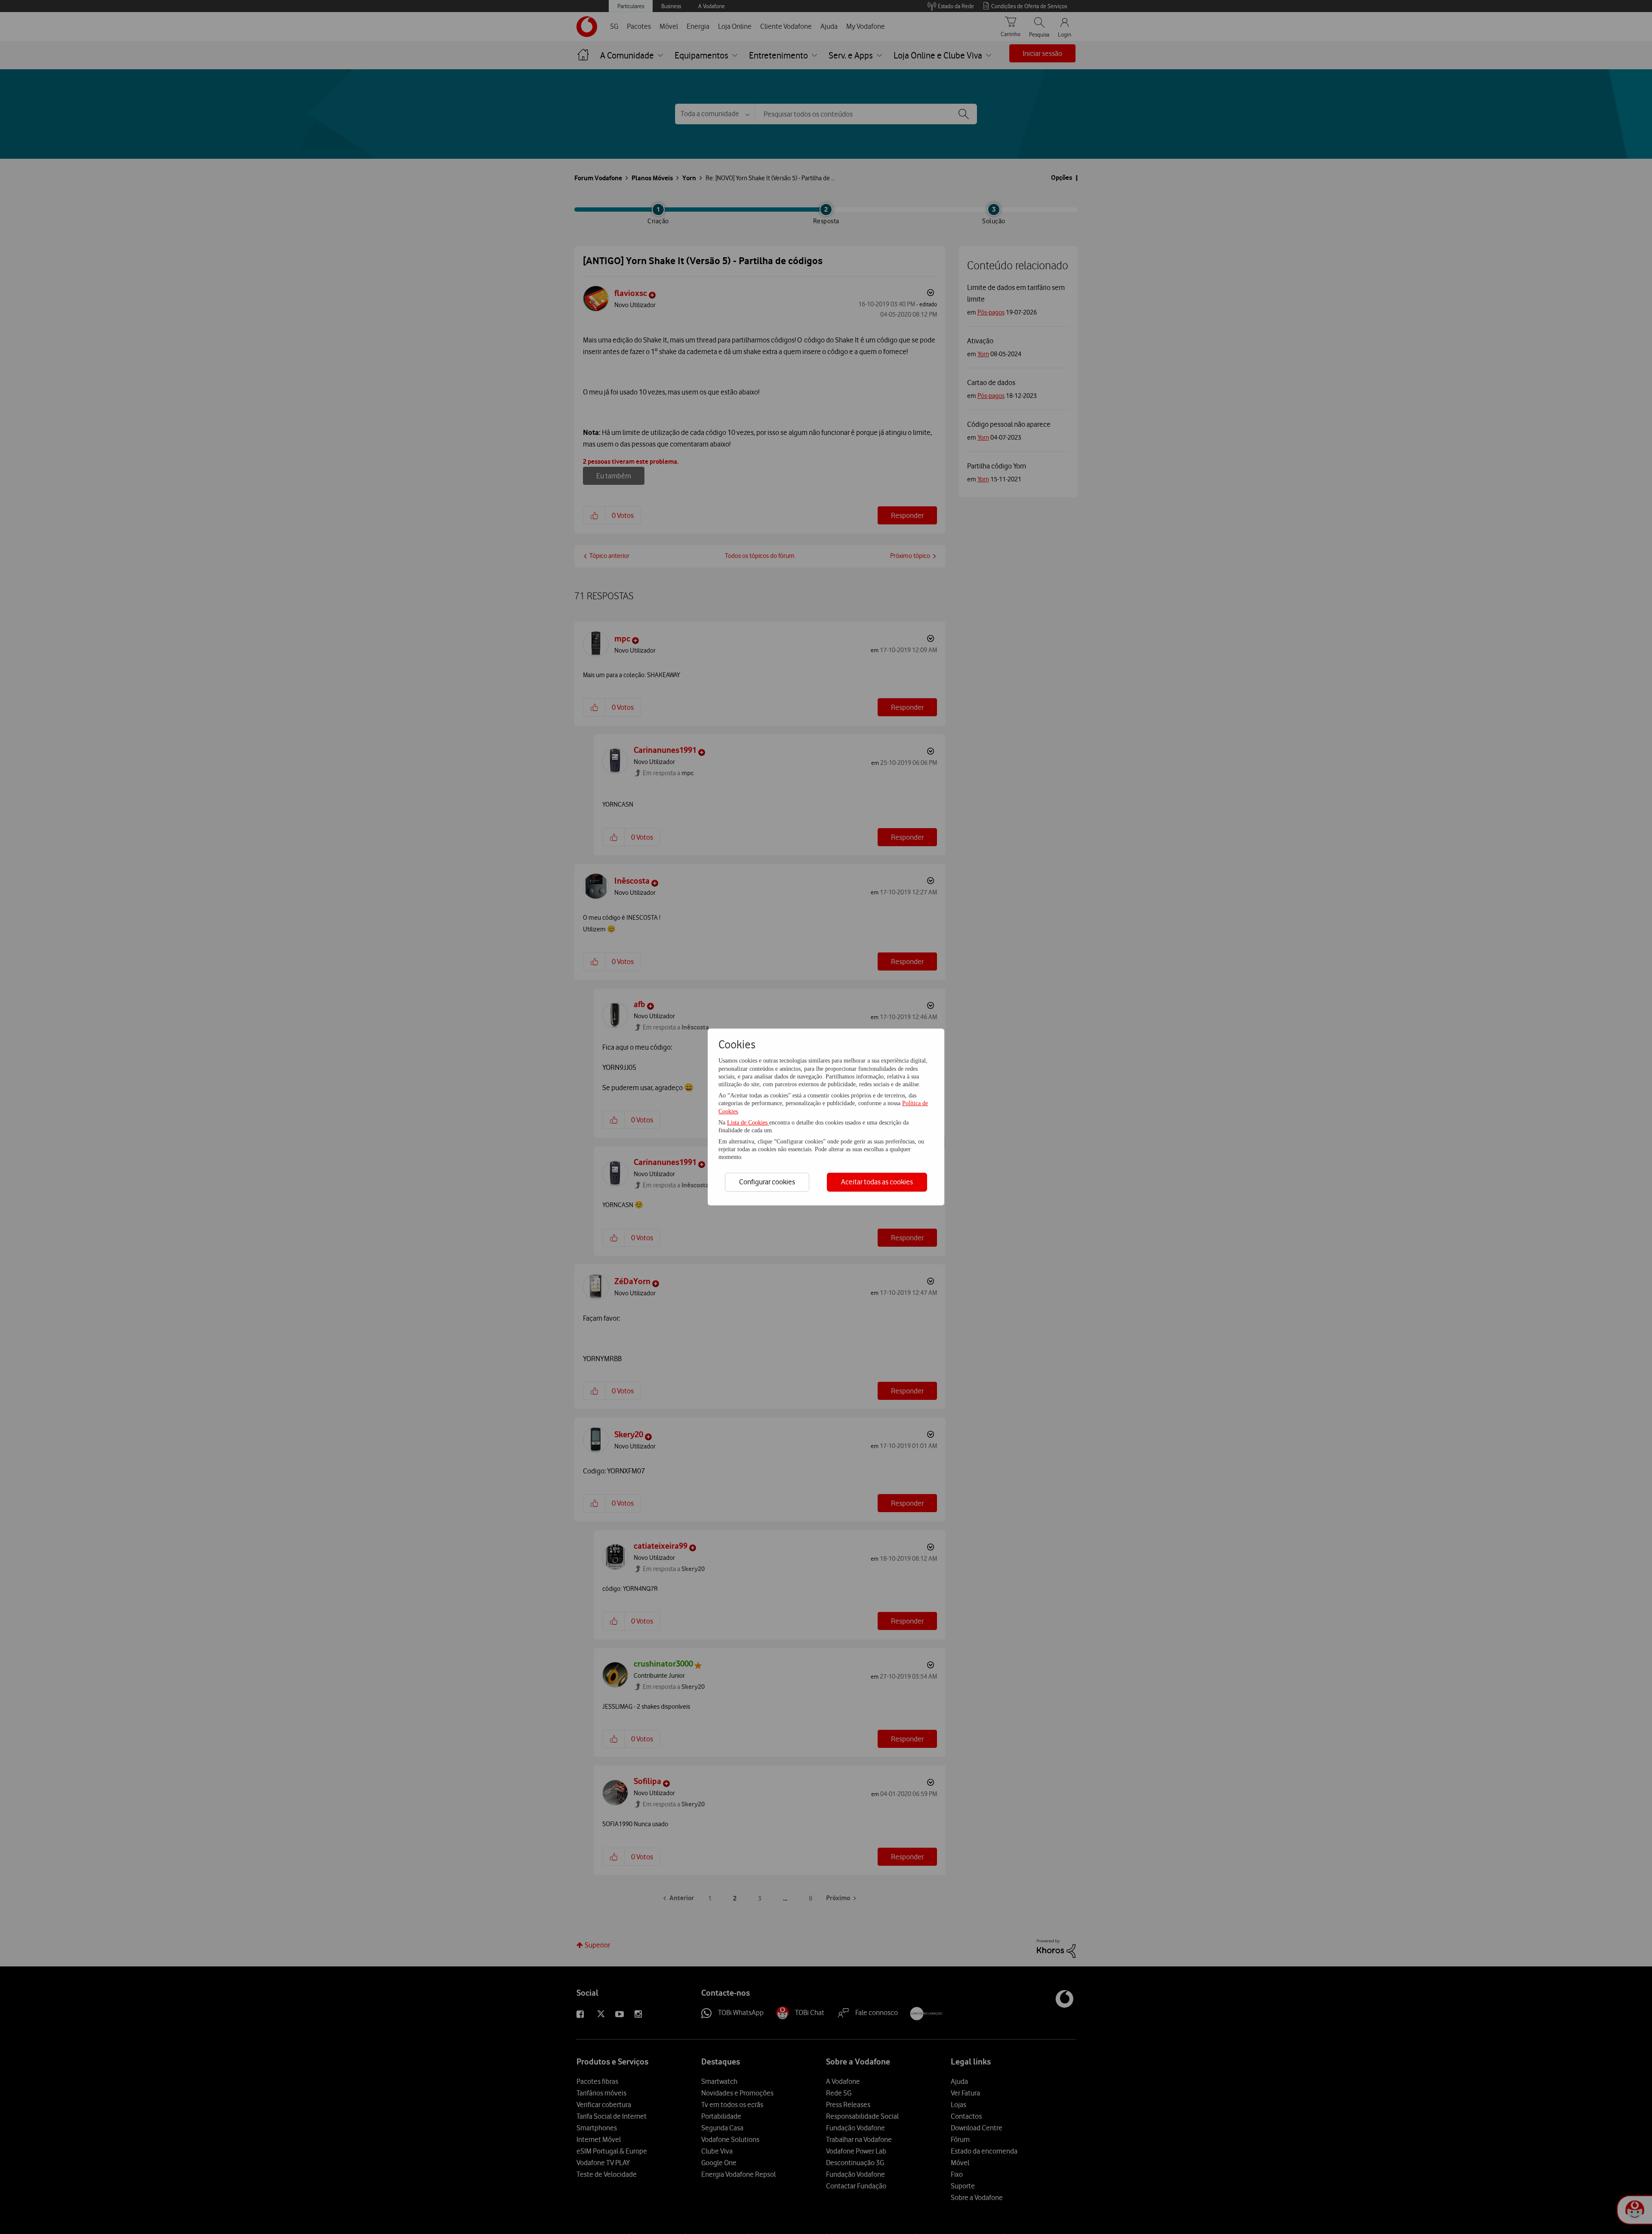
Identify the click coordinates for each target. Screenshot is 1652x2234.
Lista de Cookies (748, 1123)
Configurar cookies (767, 1182)
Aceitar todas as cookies (877, 1182)
